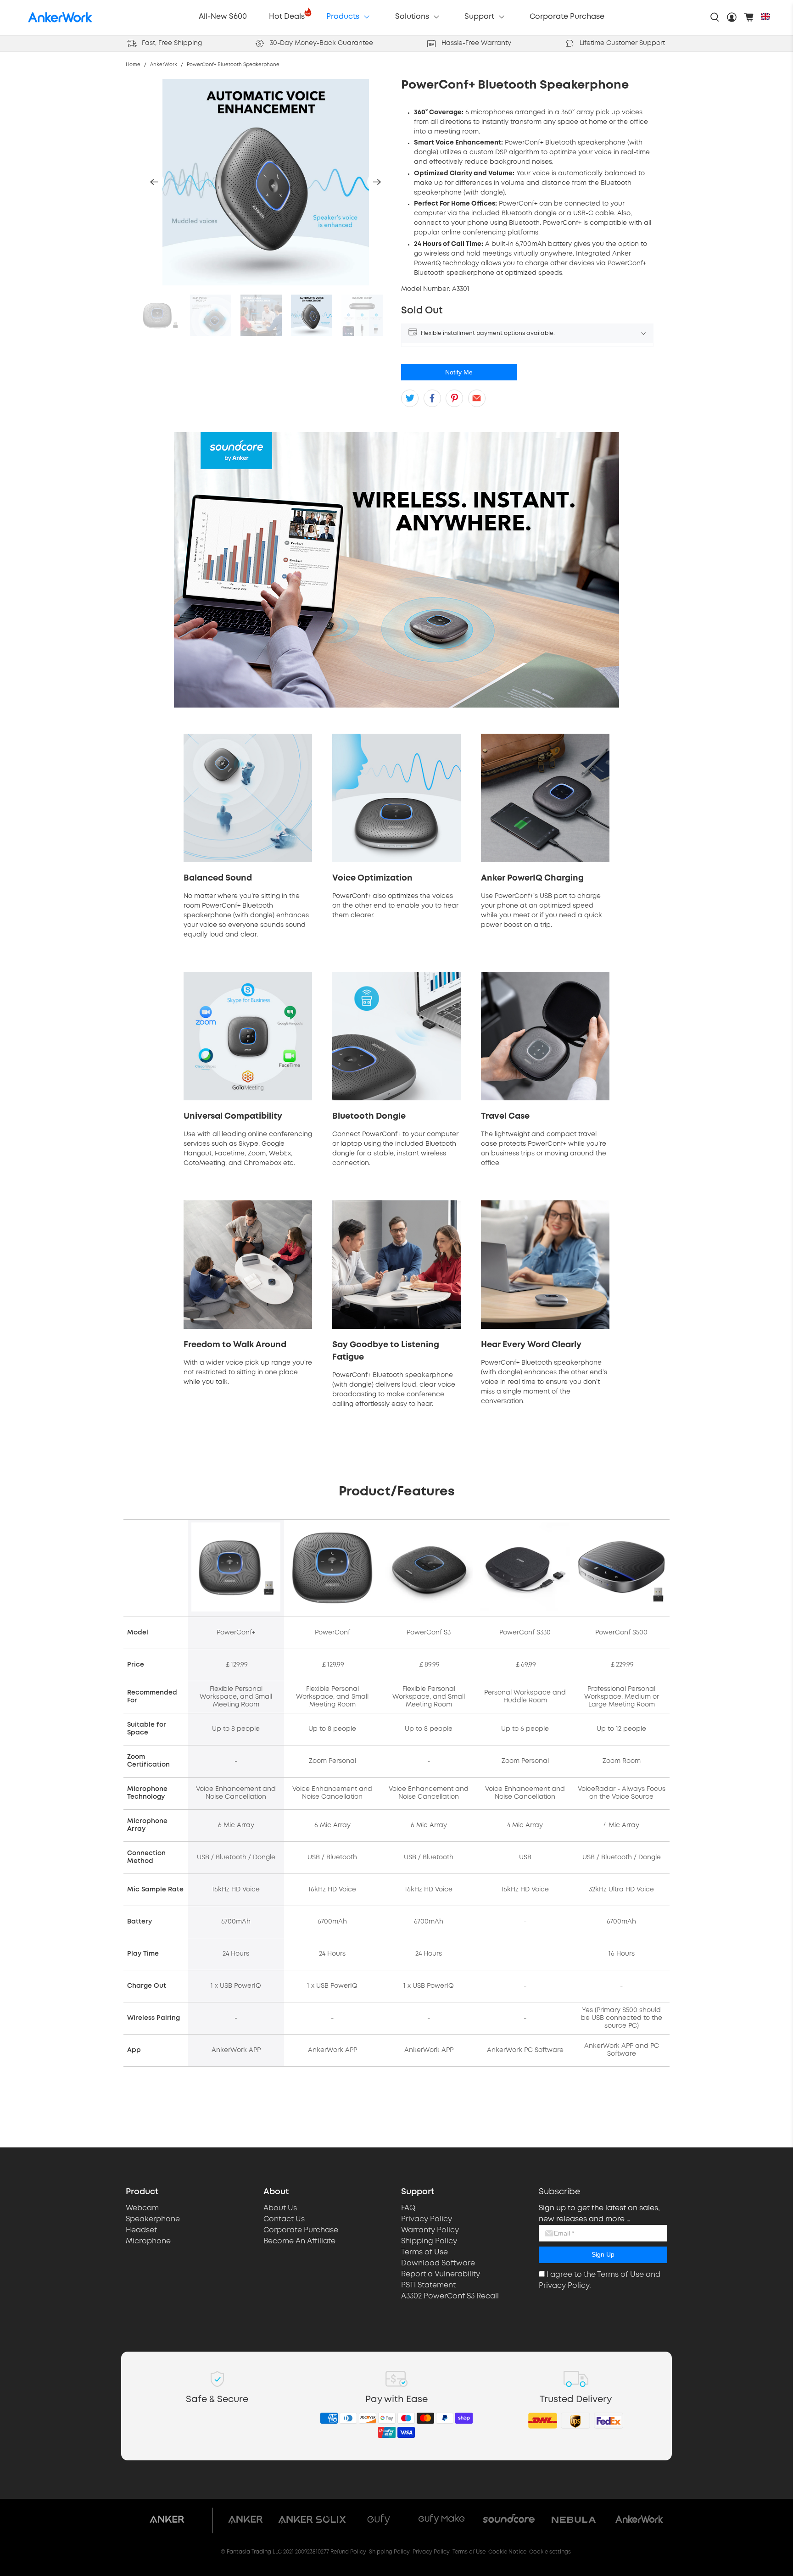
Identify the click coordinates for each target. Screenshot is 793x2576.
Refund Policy (348, 2552)
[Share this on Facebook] (432, 398)
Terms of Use (424, 2252)
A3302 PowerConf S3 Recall (450, 2296)
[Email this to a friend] (477, 398)
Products (343, 17)
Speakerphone (153, 2219)
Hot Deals (287, 17)
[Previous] (154, 182)
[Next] (377, 182)
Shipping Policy (429, 2241)
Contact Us (284, 2219)
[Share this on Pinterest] (454, 398)
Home (133, 65)
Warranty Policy (430, 2230)
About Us (280, 2208)
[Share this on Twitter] (410, 398)
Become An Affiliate (299, 2241)
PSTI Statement (428, 2285)
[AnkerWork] (60, 17)
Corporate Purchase (567, 17)
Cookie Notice (507, 2552)
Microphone (148, 2241)
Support (479, 17)
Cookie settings (550, 2552)
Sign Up (603, 2254)
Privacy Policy (427, 2219)
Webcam (142, 2208)
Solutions (412, 17)
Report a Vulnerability (441, 2274)
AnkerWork (164, 65)
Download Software (438, 2263)
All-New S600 (223, 17)
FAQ (408, 2208)
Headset (141, 2230)
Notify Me (459, 372)
